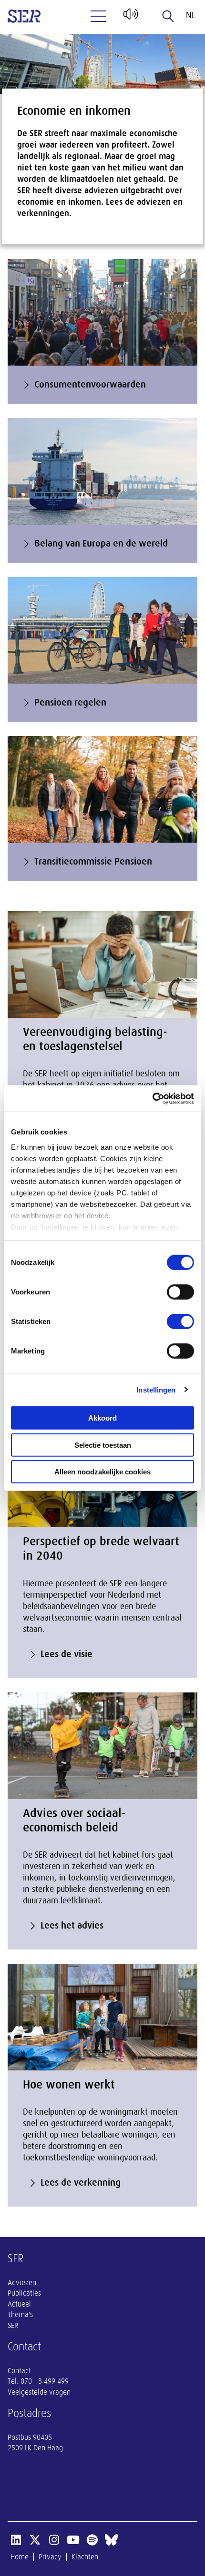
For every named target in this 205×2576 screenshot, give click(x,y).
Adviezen (22, 2283)
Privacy (50, 2557)
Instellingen (156, 1389)
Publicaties (24, 2293)
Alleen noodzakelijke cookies (102, 1472)
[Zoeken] (168, 16)
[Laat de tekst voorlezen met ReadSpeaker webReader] (130, 18)
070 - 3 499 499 (45, 2381)
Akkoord (102, 1418)
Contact (19, 2371)
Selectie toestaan (103, 1445)
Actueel (19, 2304)
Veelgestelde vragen (39, 2392)
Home (20, 2557)
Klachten (85, 2557)
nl (190, 15)
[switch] (180, 1292)
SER (13, 2326)
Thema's (20, 2315)
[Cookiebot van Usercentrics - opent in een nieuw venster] (152, 1098)
